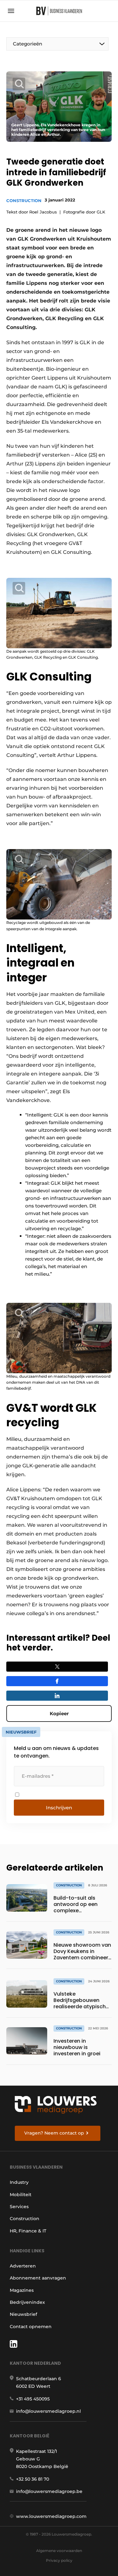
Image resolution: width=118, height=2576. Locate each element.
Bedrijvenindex (27, 2302)
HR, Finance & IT (28, 2231)
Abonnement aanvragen (38, 2278)
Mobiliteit (21, 2195)
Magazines (22, 2290)
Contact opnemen (31, 2327)
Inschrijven (59, 1808)
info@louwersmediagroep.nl (48, 2411)
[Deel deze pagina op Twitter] (57, 1667)
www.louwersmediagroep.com (51, 2516)
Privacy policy (59, 2560)
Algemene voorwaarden (59, 2551)
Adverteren (23, 2266)
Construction (24, 201)
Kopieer (59, 1713)
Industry (19, 2182)
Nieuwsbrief (23, 2314)
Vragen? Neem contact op (54, 2133)
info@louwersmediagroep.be (49, 2491)
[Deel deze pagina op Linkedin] (57, 1696)
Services (19, 2207)
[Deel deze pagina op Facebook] (57, 1681)
